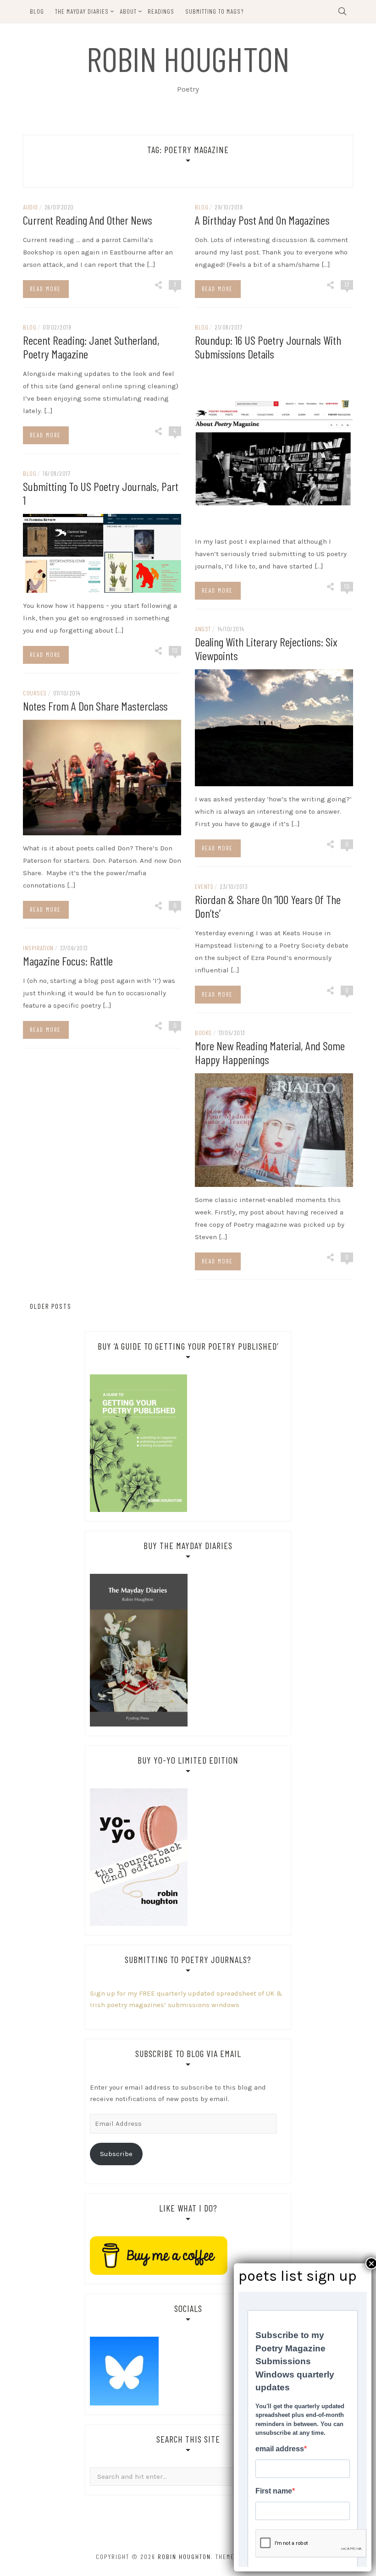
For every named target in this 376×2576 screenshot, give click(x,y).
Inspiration (38, 948)
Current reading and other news (88, 220)
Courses (35, 693)
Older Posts (50, 1306)
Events (204, 886)
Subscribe (116, 2154)
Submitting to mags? (215, 11)
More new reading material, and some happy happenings (270, 1052)
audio (30, 207)
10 (347, 586)
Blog (37, 11)
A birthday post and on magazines (262, 220)
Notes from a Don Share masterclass (95, 706)
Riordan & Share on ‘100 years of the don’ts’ (268, 906)
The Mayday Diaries (82, 11)
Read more (45, 289)
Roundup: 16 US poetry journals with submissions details (268, 347)
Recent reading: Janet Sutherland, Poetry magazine (91, 347)
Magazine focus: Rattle (68, 961)
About (128, 11)
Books (203, 1033)
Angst (203, 629)
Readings (161, 11)
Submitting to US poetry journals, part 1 (101, 493)
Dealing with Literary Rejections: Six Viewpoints (266, 648)
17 (347, 284)
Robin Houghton (188, 58)
